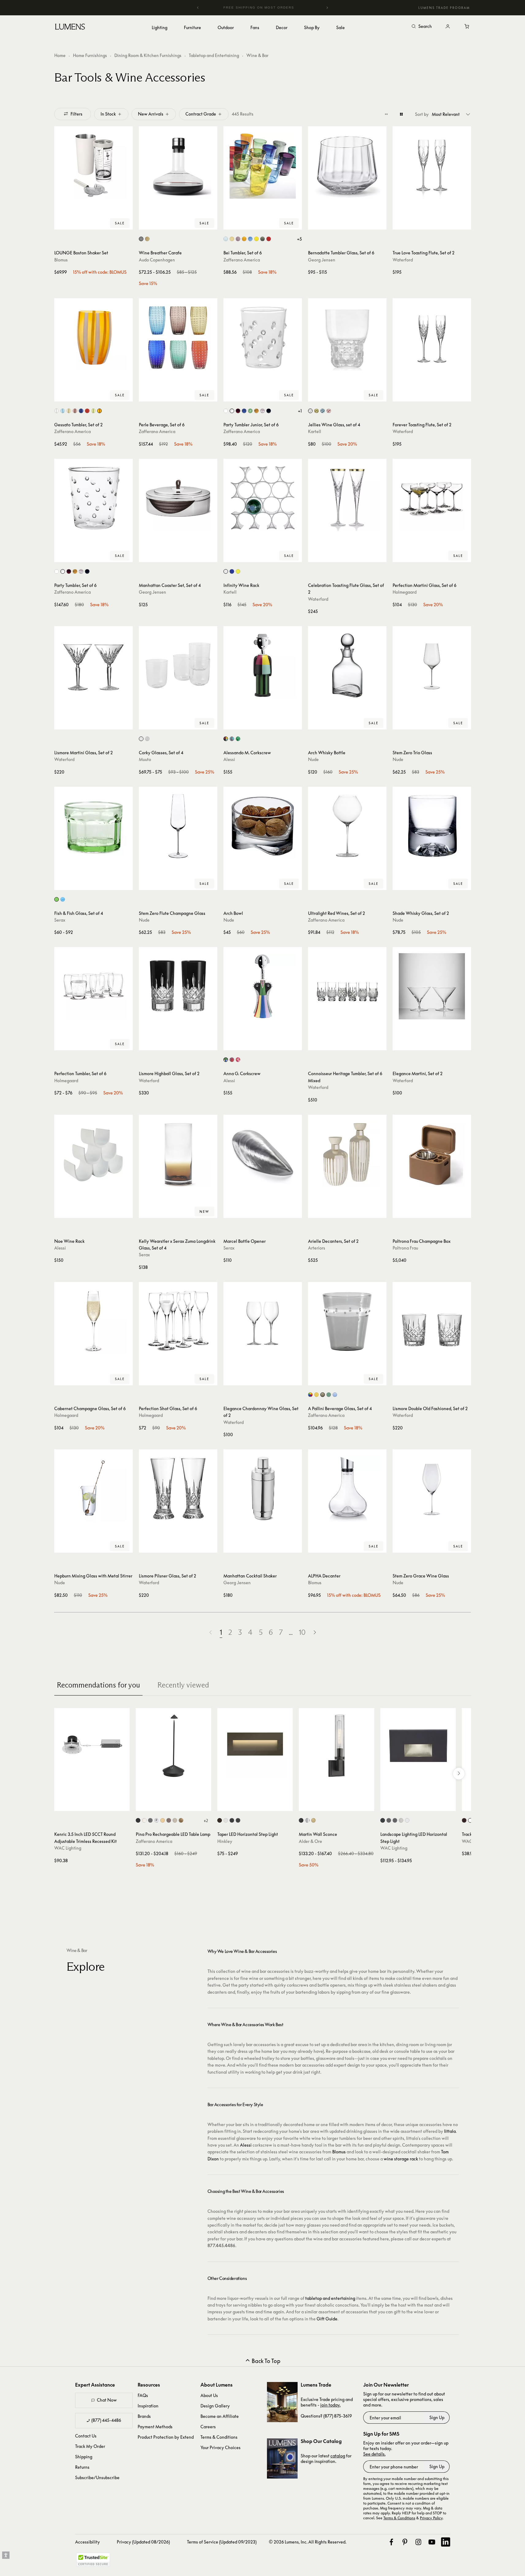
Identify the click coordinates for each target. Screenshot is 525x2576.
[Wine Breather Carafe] (178, 166)
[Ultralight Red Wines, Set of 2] (347, 826)
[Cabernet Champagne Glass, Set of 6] (93, 1321)
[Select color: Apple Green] (93, 411)
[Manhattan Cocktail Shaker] (263, 1489)
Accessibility (87, 2542)
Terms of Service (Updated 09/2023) (222, 2542)
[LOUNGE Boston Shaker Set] (93, 166)
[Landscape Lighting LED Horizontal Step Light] (418, 1746)
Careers (208, 2427)
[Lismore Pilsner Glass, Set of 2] (178, 1489)
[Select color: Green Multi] (238, 739)
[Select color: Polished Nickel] (307, 1820)
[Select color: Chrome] (156, 1820)
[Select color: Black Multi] (226, 739)
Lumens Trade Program (444, 8)
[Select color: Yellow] (256, 239)
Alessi (229, 759)
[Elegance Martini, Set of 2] (432, 986)
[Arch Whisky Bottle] (347, 665)
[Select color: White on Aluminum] (407, 1820)
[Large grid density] (401, 114)
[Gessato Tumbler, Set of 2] (93, 337)
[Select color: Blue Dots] (244, 411)
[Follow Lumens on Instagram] (418, 2542)
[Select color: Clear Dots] (232, 411)
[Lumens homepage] (70, 28)
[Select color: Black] (138, 1820)
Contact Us (86, 2436)
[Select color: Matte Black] (238, 1820)
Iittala (450, 2131)
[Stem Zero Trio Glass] (432, 665)
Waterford (403, 260)
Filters (76, 114)
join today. (330, 2405)
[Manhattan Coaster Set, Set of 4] (178, 498)
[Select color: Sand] (175, 1820)
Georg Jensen (322, 260)
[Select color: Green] (316, 411)
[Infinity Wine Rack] (263, 498)
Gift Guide (327, 2319)
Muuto (145, 759)
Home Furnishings (90, 55)
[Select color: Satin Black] (232, 1820)
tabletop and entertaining (330, 2298)
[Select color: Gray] (323, 1395)
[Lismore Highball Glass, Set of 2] (178, 986)
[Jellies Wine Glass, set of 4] (347, 337)
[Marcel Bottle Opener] (263, 1154)
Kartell (315, 431)
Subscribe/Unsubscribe (97, 2477)
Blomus (61, 260)
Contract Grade (201, 114)
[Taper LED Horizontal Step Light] (255, 1746)
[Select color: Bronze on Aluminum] (389, 1820)
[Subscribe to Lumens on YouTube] (432, 2542)
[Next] (327, 8)
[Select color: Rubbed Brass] (313, 1820)
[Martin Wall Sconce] (337, 1746)
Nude (313, 759)
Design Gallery (215, 2406)
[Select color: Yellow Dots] (256, 411)
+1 (300, 411)
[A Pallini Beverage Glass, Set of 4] (347, 1321)
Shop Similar (98, 223)
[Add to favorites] (62, 223)
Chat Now (107, 2400)
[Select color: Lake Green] (329, 1395)
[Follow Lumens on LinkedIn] (446, 2542)
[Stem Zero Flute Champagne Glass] (178, 826)
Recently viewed (183, 1685)
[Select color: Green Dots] (250, 411)
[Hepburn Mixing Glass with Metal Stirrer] (93, 1489)
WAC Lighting (68, 1848)
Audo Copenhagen (157, 260)
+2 (206, 1821)
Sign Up (437, 2417)
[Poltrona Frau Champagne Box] (432, 1154)
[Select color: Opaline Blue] (232, 571)
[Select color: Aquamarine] (226, 239)
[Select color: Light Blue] (323, 411)
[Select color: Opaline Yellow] (238, 571)
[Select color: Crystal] (310, 411)
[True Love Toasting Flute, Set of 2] (432, 166)
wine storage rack (401, 2159)
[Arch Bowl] (263, 826)
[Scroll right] (459, 1774)
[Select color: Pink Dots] (262, 411)
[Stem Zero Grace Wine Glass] (432, 1489)
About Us (209, 2395)
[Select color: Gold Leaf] (181, 1820)
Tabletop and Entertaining (214, 55)
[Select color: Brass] (147, 239)
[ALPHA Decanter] (347, 1489)
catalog (338, 2456)
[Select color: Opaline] (226, 571)
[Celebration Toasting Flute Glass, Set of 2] (347, 498)
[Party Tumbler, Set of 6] (93, 498)
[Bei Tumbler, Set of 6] (263, 166)
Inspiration (148, 2406)
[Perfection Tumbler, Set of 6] (93, 986)
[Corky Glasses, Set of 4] (178, 665)
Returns (82, 2467)
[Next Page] (315, 1632)
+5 (299, 239)
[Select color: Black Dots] (269, 411)
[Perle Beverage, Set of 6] (178, 337)
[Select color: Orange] (244, 239)
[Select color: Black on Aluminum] (383, 1820)
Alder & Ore (310, 1841)
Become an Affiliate (220, 2416)
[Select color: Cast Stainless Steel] (401, 1820)
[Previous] (198, 8)
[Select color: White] (144, 1820)
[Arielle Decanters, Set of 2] (347, 1154)
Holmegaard (405, 592)
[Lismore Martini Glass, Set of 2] (93, 665)
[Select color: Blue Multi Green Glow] (232, 739)
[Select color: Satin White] (226, 1820)
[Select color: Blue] (63, 899)
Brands (144, 2416)
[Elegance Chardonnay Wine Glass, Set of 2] (263, 1321)
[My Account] (448, 27)
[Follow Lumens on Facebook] (391, 2542)
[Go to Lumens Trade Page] (282, 2402)
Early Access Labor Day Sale (263, 8)
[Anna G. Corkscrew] (263, 986)
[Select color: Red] (269, 239)
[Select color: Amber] (232, 239)
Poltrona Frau (405, 1248)
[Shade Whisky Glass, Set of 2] (432, 826)
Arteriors (317, 1248)
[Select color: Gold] (163, 1820)
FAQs (143, 2395)
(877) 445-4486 (106, 2420)
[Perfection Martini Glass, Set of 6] (432, 498)
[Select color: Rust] (169, 1820)
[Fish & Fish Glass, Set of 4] (93, 826)
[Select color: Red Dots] (238, 411)
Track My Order (90, 2446)
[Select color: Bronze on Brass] (395, 1820)
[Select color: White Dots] (226, 411)
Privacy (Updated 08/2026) (143, 2542)
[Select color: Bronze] (220, 1820)
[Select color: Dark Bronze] (464, 1820)
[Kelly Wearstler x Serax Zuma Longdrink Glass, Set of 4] (178, 1154)
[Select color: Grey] (262, 239)
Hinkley (225, 1841)
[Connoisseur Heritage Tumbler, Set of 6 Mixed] (347, 986)
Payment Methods (155, 2427)
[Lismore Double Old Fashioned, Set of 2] (432, 1321)
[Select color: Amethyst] (238, 239)
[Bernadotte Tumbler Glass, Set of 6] (347, 166)
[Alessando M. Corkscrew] (263, 665)
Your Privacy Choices (221, 2447)
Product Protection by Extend (166, 2437)
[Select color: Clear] (141, 739)
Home (60, 55)
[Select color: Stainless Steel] (141, 239)
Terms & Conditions (219, 2437)
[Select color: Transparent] (57, 411)
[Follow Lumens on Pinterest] (405, 2542)
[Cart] (467, 27)
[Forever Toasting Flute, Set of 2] (432, 337)
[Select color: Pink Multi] (238, 1060)
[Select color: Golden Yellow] (316, 1395)
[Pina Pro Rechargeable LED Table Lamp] (173, 1746)
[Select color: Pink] (329, 411)
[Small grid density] (386, 114)
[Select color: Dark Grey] (150, 1820)
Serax (60, 920)
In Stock (108, 114)
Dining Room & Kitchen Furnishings (148, 55)
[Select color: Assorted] (310, 1395)
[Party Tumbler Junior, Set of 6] (263, 337)
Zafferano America (242, 260)
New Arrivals (151, 114)
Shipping (84, 2457)
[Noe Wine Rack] (93, 1154)
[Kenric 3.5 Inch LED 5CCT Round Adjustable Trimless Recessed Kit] (92, 1746)
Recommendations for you (98, 1685)
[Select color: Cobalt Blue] (250, 239)
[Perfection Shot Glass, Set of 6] (178, 1321)
